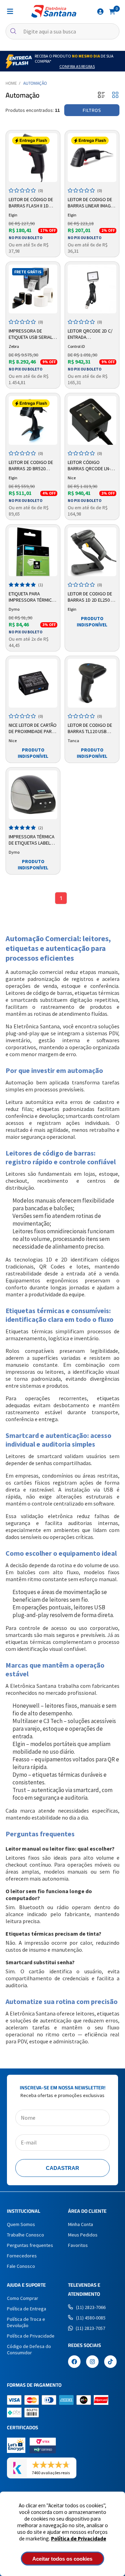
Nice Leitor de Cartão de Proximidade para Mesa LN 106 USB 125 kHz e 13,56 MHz (33, 729)
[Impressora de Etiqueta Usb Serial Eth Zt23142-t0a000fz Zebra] (33, 289)
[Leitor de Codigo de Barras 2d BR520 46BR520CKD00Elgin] (33, 420)
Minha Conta (81, 2224)
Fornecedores (22, 2256)
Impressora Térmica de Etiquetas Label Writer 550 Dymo (32, 840)
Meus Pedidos (83, 2235)
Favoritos (78, 2245)
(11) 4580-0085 (91, 2318)
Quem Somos (21, 2224)
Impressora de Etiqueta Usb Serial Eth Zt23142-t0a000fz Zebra (32, 334)
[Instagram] (92, 2362)
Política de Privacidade (79, 2539)
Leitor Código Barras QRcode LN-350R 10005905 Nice (89, 466)
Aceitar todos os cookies (62, 2559)
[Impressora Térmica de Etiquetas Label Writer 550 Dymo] (33, 795)
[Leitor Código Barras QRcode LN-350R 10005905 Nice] (92, 420)
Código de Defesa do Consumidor (29, 2349)
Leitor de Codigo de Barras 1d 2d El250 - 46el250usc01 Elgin (90, 597)
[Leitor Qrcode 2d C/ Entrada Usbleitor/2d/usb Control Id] (92, 289)
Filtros (92, 110)
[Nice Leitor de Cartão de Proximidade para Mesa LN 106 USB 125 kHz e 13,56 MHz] (33, 683)
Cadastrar (62, 2168)
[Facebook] (74, 2362)
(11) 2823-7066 (91, 2307)
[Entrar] (100, 12)
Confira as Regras (77, 66)
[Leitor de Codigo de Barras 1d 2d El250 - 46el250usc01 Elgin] (92, 552)
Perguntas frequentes (30, 2245)
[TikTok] (110, 2362)
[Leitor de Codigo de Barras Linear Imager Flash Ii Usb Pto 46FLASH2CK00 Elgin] (92, 158)
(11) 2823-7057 (90, 2328)
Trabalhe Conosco (26, 2235)
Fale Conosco (21, 2266)
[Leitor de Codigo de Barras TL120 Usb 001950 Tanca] (92, 683)
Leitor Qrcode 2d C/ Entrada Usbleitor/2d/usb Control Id (90, 334)
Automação (35, 83)
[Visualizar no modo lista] (101, 95)
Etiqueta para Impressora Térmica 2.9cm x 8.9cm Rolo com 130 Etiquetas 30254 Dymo (32, 597)
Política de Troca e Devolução (26, 2322)
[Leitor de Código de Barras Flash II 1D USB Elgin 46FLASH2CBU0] (33, 158)
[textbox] (62, 31)
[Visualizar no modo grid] (115, 95)
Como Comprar (23, 2298)
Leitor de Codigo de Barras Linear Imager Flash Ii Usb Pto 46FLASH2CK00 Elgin (92, 203)
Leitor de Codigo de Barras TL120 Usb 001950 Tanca (90, 729)
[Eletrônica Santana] (54, 11)
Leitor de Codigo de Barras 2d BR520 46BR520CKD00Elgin (31, 466)
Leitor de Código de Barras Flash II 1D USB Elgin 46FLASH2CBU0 (31, 203)
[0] (112, 11)
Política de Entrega (27, 2309)
